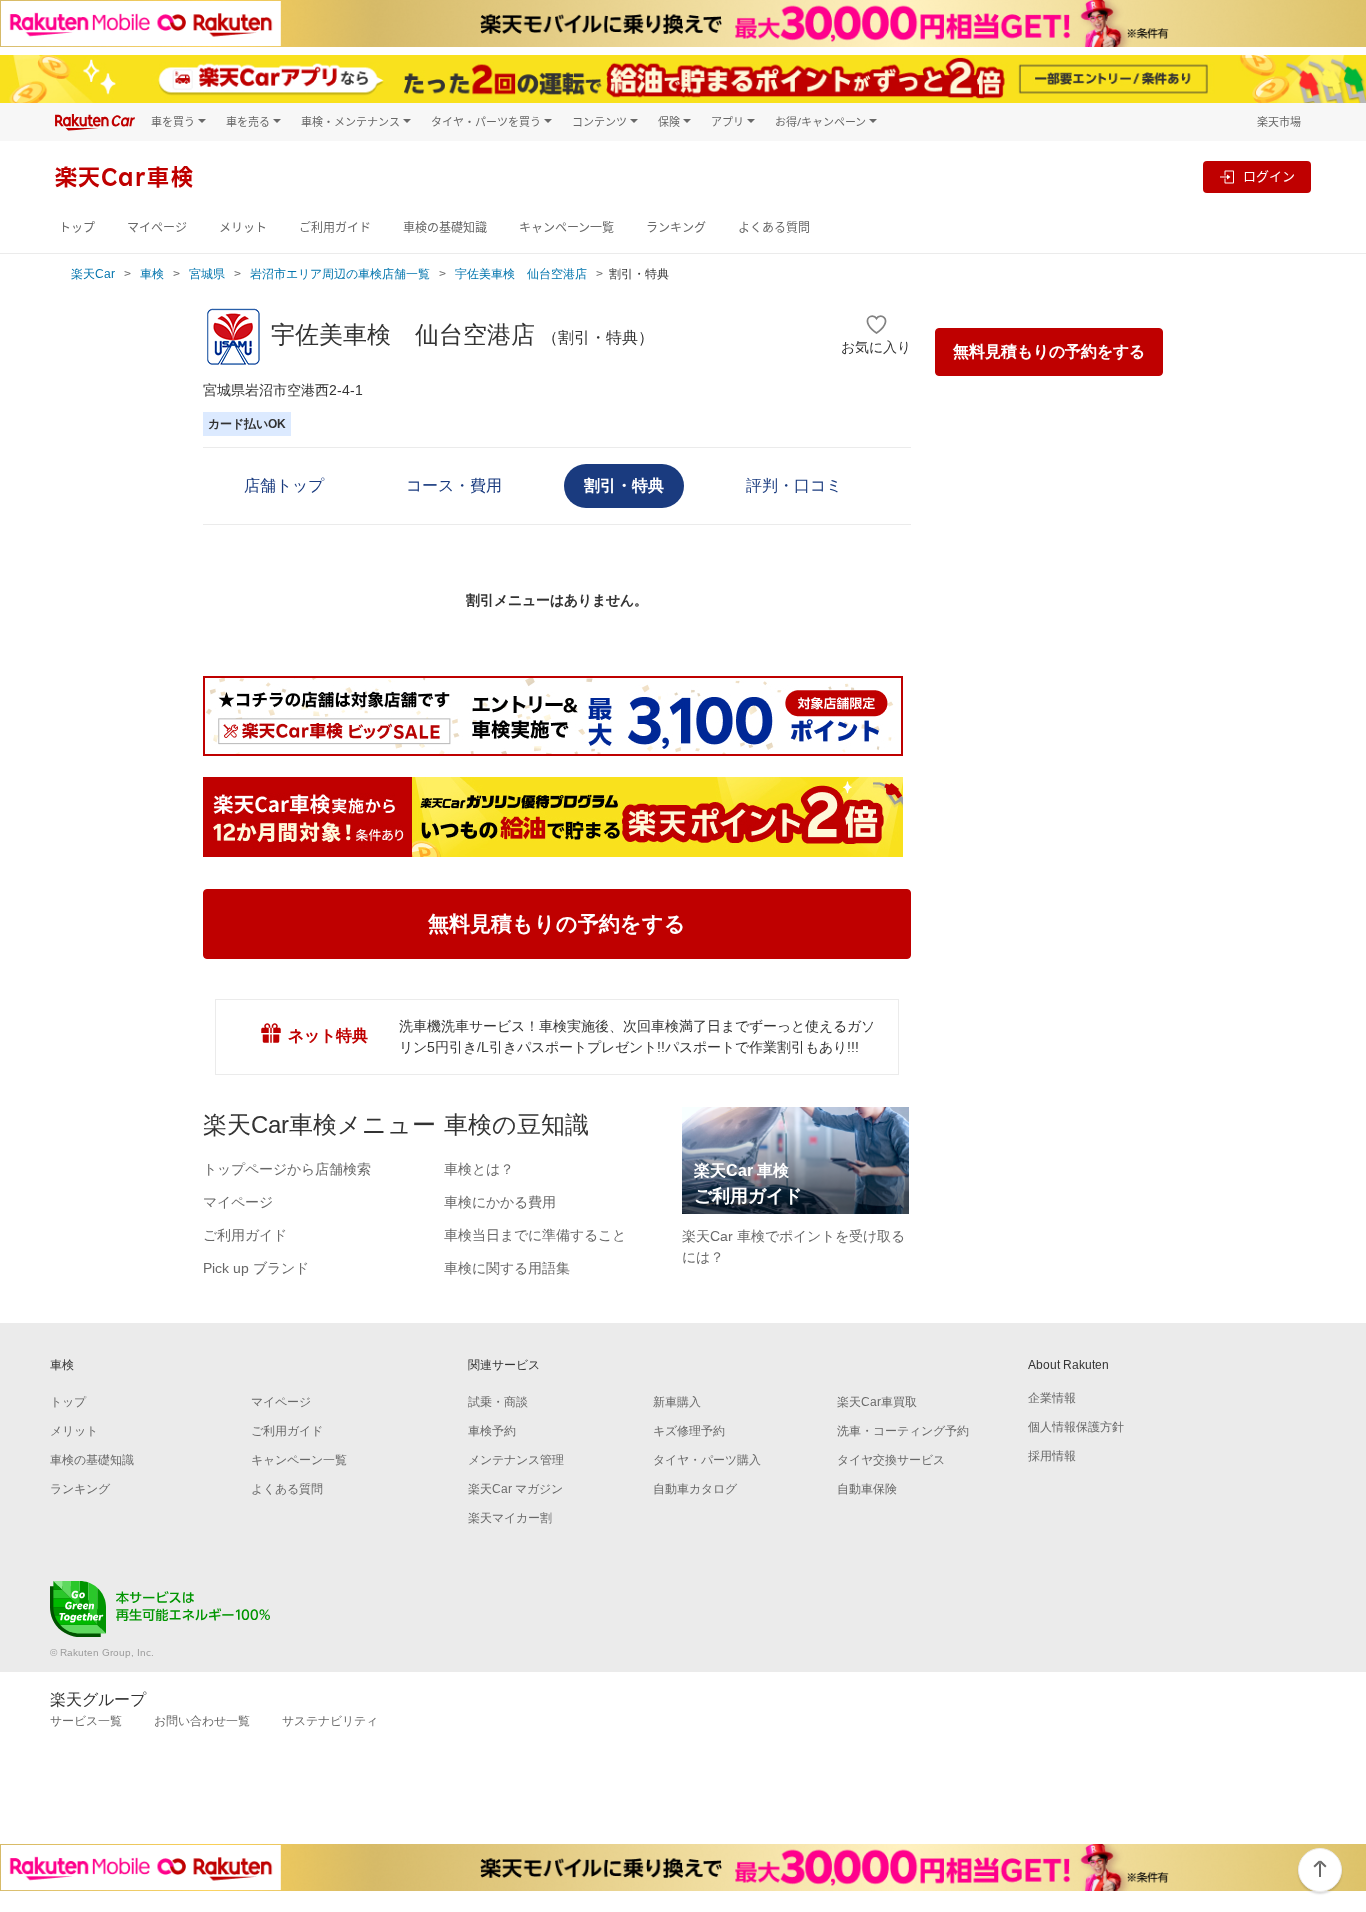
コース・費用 (454, 485)
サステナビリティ (330, 1721)
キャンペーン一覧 (566, 227)
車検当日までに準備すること (535, 1235)
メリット (243, 227)
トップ (77, 227)
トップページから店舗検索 (287, 1169)
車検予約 (492, 1431)
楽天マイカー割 (510, 1518)
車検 (152, 274)
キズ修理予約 (689, 1431)
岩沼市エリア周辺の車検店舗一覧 (340, 274)
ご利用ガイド (335, 227)
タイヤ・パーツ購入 (707, 1460)
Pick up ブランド (256, 1268)
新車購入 (677, 1402)
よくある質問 (774, 227)
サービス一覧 (86, 1721)
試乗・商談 (498, 1402)
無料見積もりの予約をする (1049, 351)
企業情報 (1052, 1398)
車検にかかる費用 (500, 1202)
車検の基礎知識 (445, 227)
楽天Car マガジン (515, 1489)
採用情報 (1052, 1456)
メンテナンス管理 (516, 1460)
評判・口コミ (794, 485)
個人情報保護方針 (1076, 1427)
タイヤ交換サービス (891, 1460)
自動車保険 (867, 1489)
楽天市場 (1279, 121)
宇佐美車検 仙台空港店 (521, 274)
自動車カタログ (695, 1489)
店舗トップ (284, 485)
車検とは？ (479, 1169)
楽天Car (93, 274)
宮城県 (207, 274)
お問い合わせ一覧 (202, 1721)
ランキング (676, 227)
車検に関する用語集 (507, 1268)
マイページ (157, 227)
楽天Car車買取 (877, 1402)
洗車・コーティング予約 (903, 1431)
